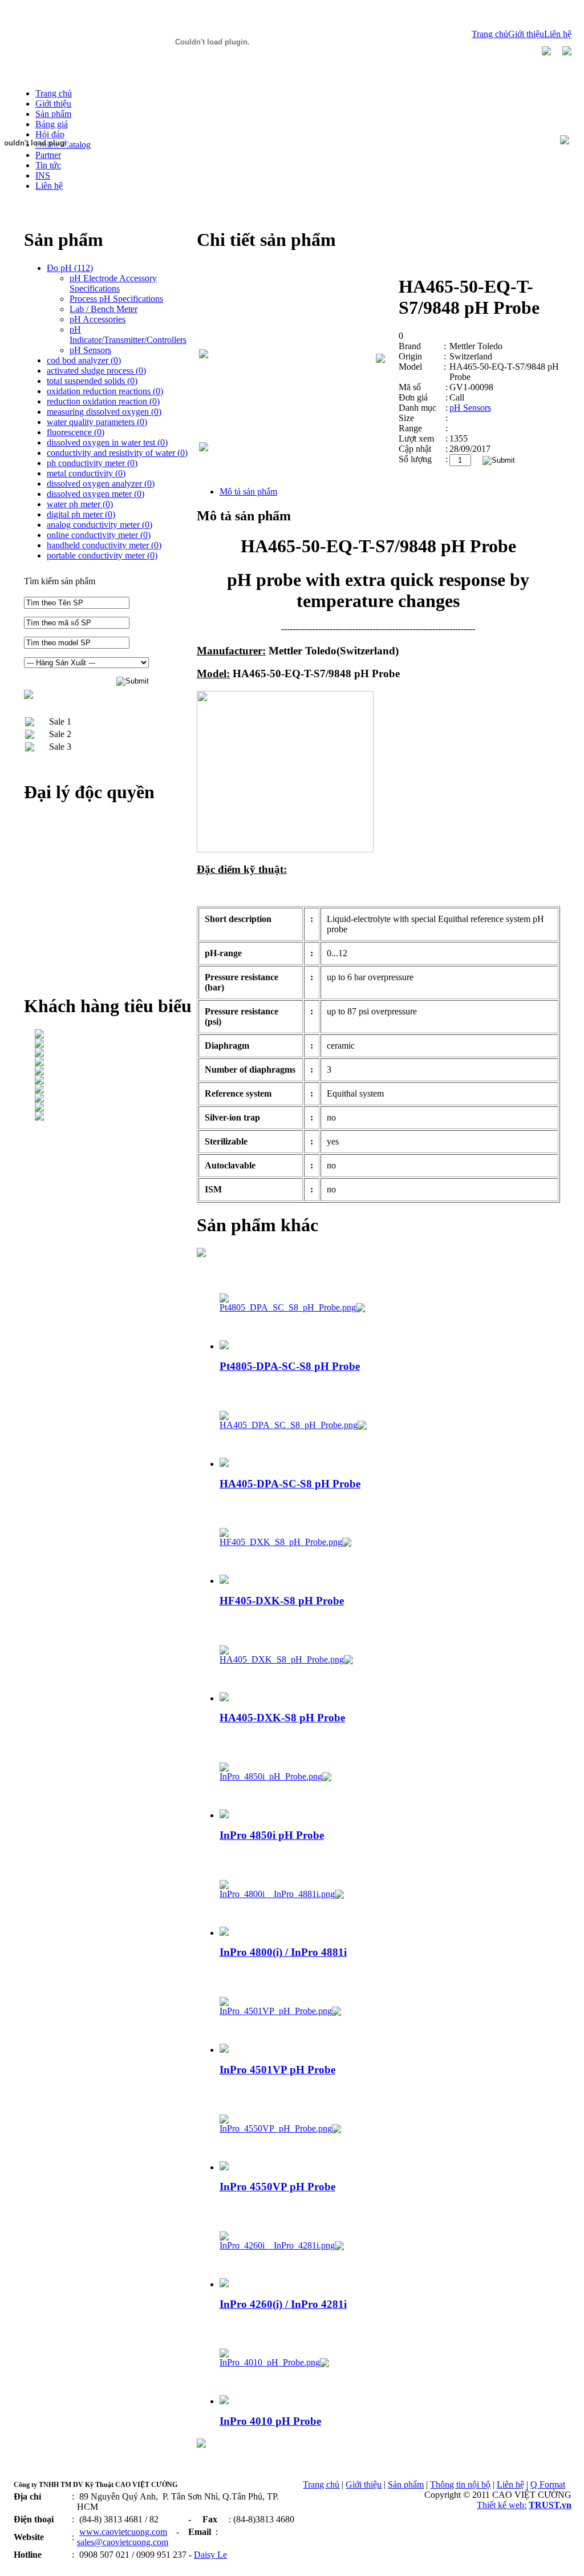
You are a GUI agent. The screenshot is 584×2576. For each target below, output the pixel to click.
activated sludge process (96, 371)
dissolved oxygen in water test (107, 442)
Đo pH (70, 268)
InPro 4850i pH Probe (272, 1835)
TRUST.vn (550, 2505)
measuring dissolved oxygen (104, 412)
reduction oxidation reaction (103, 401)
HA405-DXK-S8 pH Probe (282, 1718)
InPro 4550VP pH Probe (277, 2187)
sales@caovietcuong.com (123, 2542)
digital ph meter (81, 514)
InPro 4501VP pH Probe (277, 2070)
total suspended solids (92, 381)
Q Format (548, 2484)
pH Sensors (470, 408)
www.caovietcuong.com (123, 2532)
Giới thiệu (526, 34)
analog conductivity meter (100, 525)
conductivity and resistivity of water (117, 453)
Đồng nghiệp (36, 2566)
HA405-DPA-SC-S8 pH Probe (290, 1484)
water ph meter (80, 504)
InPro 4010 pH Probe (270, 2421)
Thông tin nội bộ (460, 2484)
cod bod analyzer (84, 360)
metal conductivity (86, 473)
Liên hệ (558, 34)
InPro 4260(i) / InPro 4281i (283, 2304)
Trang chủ (490, 34)
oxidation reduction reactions (105, 391)
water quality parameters (97, 422)
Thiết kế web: (502, 2505)
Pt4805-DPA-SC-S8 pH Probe (290, 1366)
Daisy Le (210, 2555)
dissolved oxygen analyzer (101, 484)
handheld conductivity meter (104, 545)
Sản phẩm (406, 2484)
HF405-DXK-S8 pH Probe (282, 1601)
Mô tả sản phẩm (248, 492)
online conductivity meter (99, 535)
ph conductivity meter (92, 463)
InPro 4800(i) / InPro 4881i (283, 1952)
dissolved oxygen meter (96, 494)
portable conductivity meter (102, 555)
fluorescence (76, 432)
